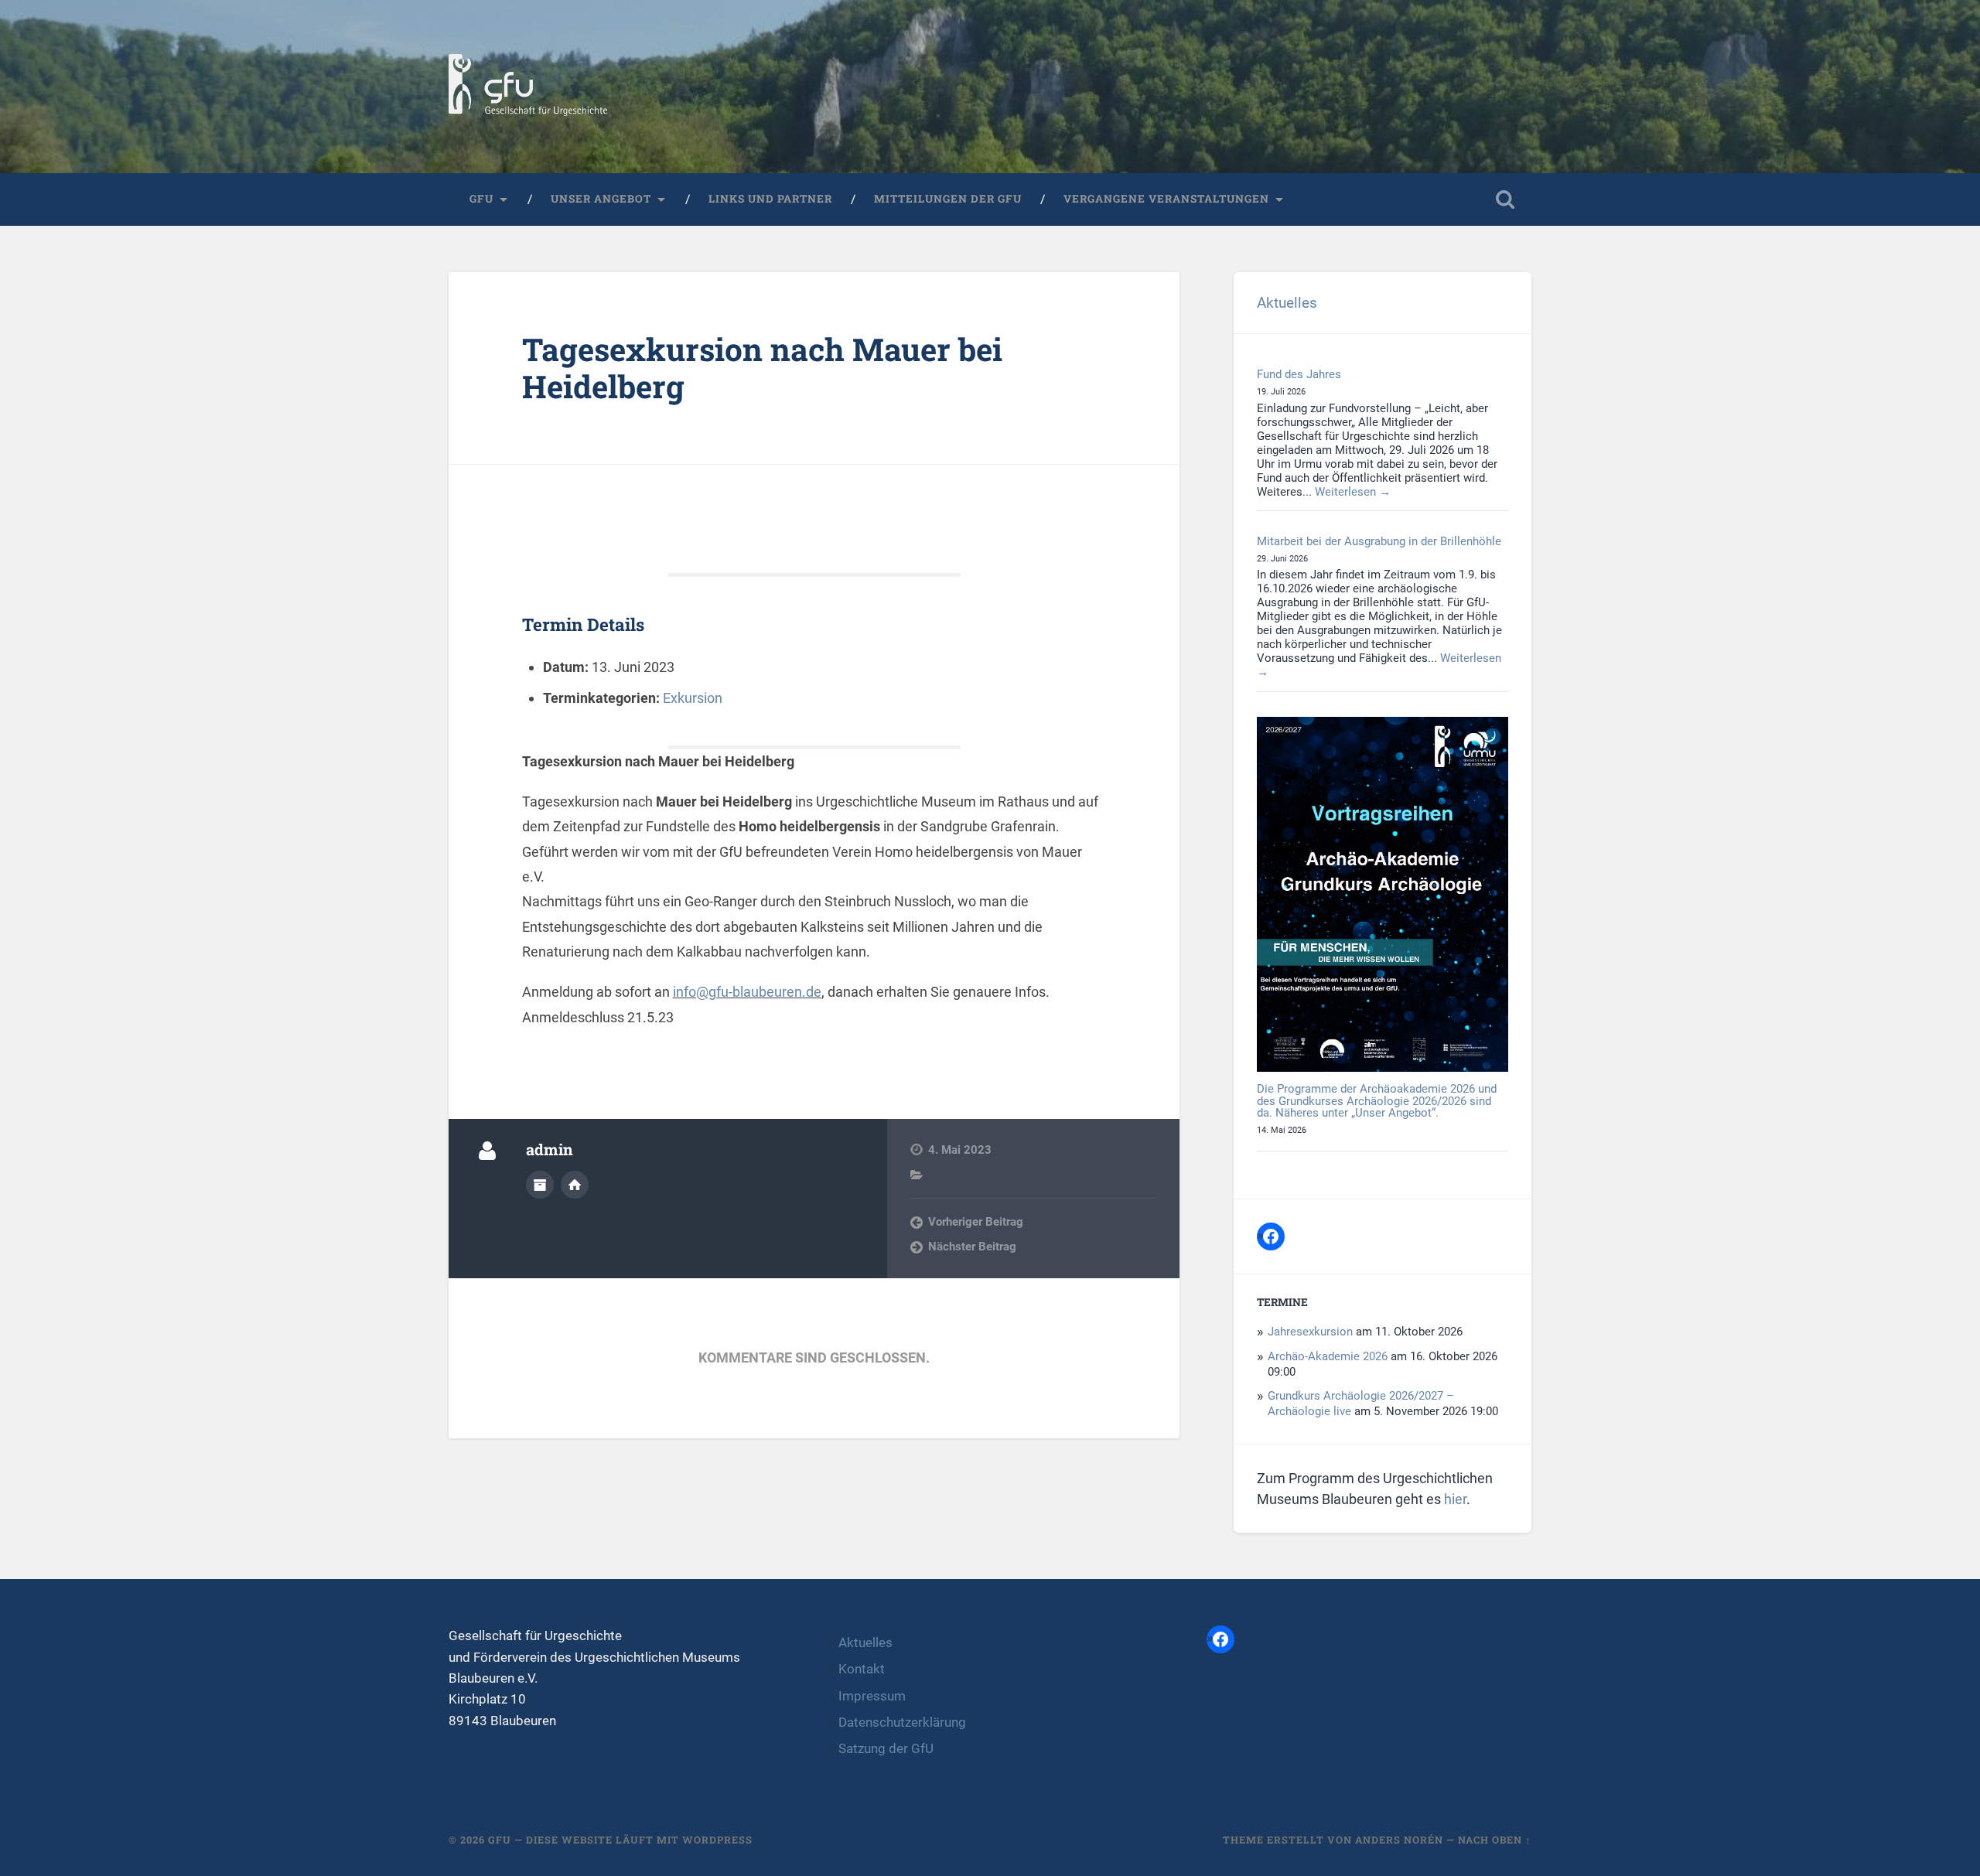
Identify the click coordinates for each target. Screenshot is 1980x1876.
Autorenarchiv (540, 1185)
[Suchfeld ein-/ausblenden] (1505, 200)
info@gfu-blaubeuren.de (747, 992)
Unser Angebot (601, 199)
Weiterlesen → (1353, 492)
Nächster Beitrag (972, 1247)
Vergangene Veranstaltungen (1166, 199)
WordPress (717, 1840)
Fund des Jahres (1299, 374)
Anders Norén (1399, 1840)
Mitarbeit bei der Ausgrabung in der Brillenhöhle (1379, 541)
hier (1455, 1499)
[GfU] (528, 87)
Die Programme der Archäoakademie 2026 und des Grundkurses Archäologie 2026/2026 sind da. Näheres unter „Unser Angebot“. (1377, 1101)
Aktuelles (1287, 303)
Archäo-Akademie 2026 (1328, 1356)
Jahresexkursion (1310, 1332)
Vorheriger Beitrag (976, 1222)
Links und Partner (770, 199)
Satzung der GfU (886, 1748)
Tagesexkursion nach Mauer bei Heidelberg (762, 368)
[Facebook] (1271, 1236)
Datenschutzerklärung (902, 1722)
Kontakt (862, 1669)
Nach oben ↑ (1495, 1840)
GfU (481, 199)
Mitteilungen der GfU (948, 199)
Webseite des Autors (575, 1185)
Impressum (872, 1696)
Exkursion (693, 698)
